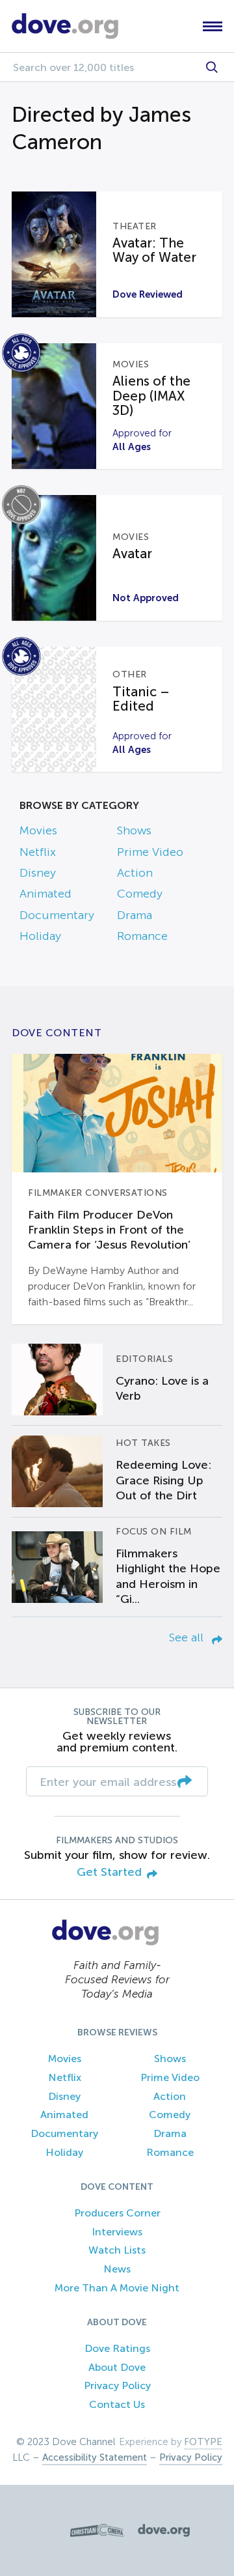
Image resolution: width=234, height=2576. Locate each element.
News (117, 2269)
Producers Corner (117, 2213)
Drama (135, 915)
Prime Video (150, 852)
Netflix (38, 852)
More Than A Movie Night (117, 2288)
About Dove (117, 2367)
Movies (38, 830)
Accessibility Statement (95, 2457)
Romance (142, 936)
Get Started (109, 1872)
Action (135, 873)
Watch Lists (117, 2250)
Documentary (57, 915)
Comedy (140, 894)
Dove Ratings (117, 2348)
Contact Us (117, 2404)
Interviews (117, 2232)
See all (188, 1637)
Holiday (40, 936)
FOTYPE (203, 2442)
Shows (134, 830)
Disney (38, 873)
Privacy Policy (117, 2385)
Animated (45, 894)
